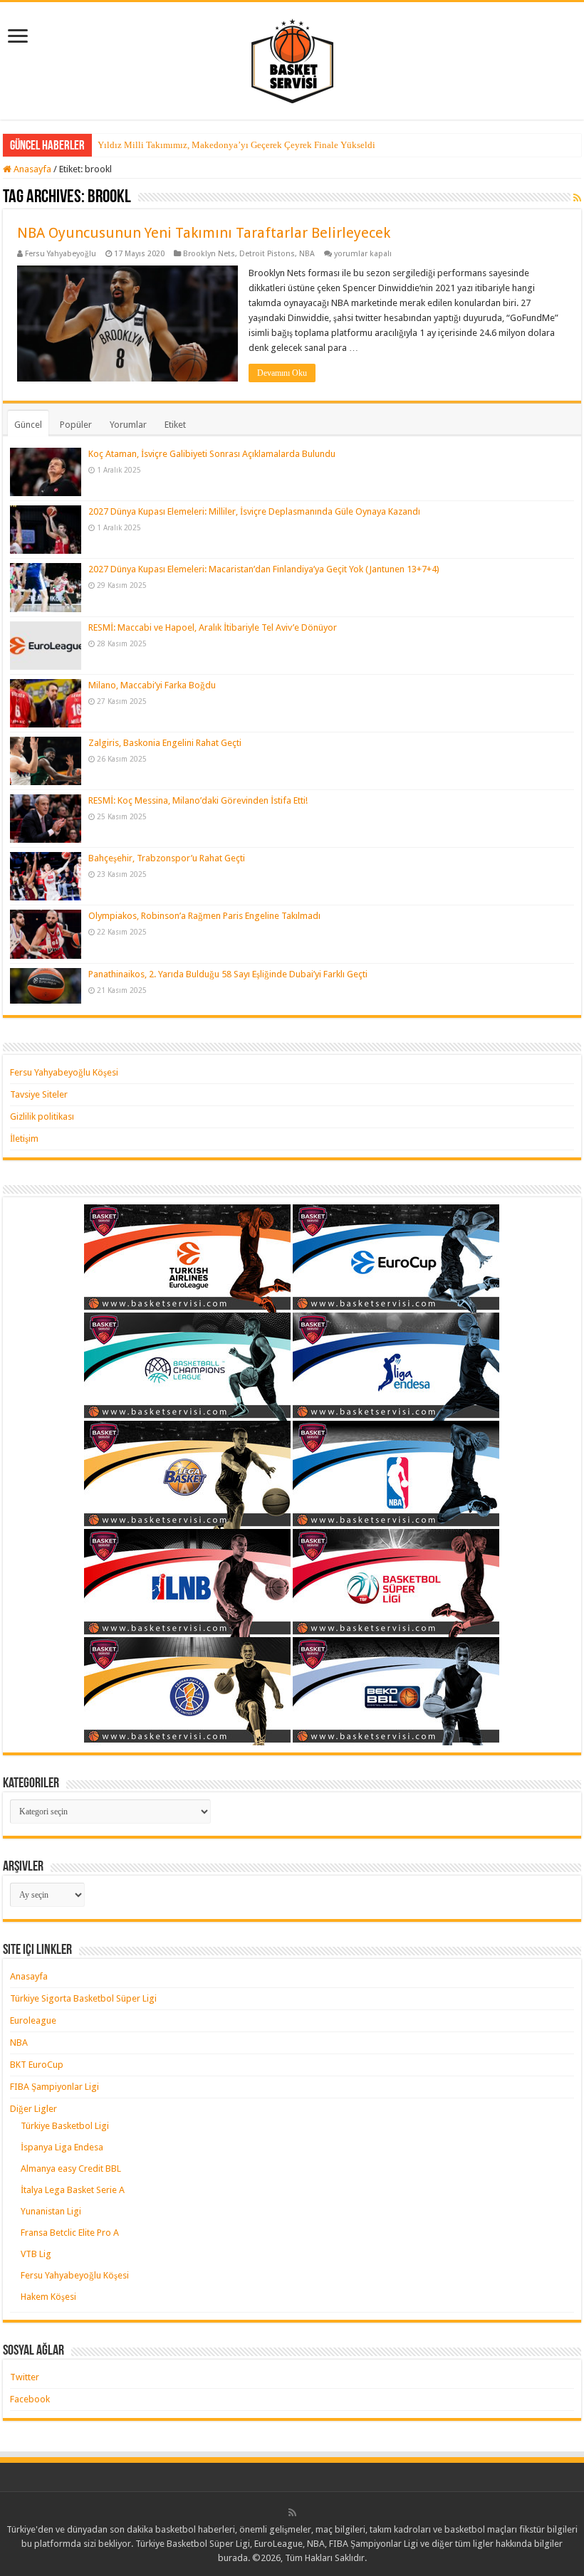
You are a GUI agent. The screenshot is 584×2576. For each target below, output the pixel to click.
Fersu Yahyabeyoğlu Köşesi (64, 1072)
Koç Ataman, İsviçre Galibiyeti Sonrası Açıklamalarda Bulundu (212, 454)
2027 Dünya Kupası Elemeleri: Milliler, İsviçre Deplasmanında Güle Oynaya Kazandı (254, 511)
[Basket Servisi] (292, 58)
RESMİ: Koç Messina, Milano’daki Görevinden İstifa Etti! (198, 800)
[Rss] (292, 2513)
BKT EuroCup (37, 2065)
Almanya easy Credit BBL (71, 2168)
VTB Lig (36, 2254)
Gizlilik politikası (42, 1116)
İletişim (24, 1139)
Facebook (30, 2399)
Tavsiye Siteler (39, 1094)
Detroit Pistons (267, 254)
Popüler (76, 425)
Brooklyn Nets (209, 254)
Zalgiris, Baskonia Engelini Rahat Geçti (165, 743)
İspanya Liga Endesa (62, 2147)
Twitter (25, 2377)
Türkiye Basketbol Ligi (65, 2126)
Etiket (175, 425)
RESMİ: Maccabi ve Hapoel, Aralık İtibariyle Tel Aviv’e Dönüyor (213, 627)
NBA (307, 254)
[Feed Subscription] (577, 198)
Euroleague (33, 2020)
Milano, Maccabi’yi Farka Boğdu (152, 685)
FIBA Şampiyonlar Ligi (54, 2087)
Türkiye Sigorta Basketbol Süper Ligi (83, 1998)
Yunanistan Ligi (51, 2211)
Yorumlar (128, 425)
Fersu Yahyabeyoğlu (61, 254)
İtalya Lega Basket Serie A (73, 2190)
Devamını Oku (282, 373)
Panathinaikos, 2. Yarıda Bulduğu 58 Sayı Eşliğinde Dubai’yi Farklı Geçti (228, 974)
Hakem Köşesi (48, 2297)
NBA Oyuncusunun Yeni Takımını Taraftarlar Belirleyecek (204, 233)
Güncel (28, 425)
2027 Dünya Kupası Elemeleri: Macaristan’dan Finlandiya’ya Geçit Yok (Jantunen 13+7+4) (264, 569)
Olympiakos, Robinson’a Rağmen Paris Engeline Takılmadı (204, 916)
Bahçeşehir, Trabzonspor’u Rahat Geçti (167, 858)
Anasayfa (31, 169)
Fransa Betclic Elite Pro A (70, 2233)
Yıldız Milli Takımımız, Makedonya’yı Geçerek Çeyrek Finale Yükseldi (236, 145)
